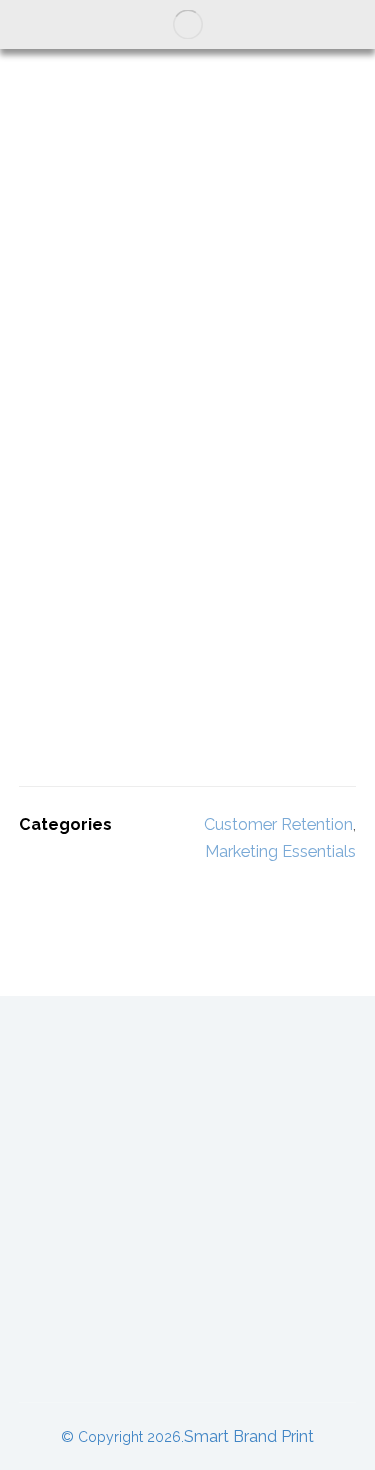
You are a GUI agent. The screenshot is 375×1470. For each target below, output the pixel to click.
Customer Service (188, 1119)
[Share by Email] (239, 896)
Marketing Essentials (280, 851)
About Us (188, 1063)
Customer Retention (278, 824)
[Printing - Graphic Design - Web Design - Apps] (188, 24)
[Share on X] (79, 896)
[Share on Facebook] (39, 896)
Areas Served (187, 1231)
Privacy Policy (188, 1343)
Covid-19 (188, 1287)
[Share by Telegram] (199, 896)
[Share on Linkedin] (119, 896)
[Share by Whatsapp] (159, 896)
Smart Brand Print (249, 1436)
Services (187, 1175)
